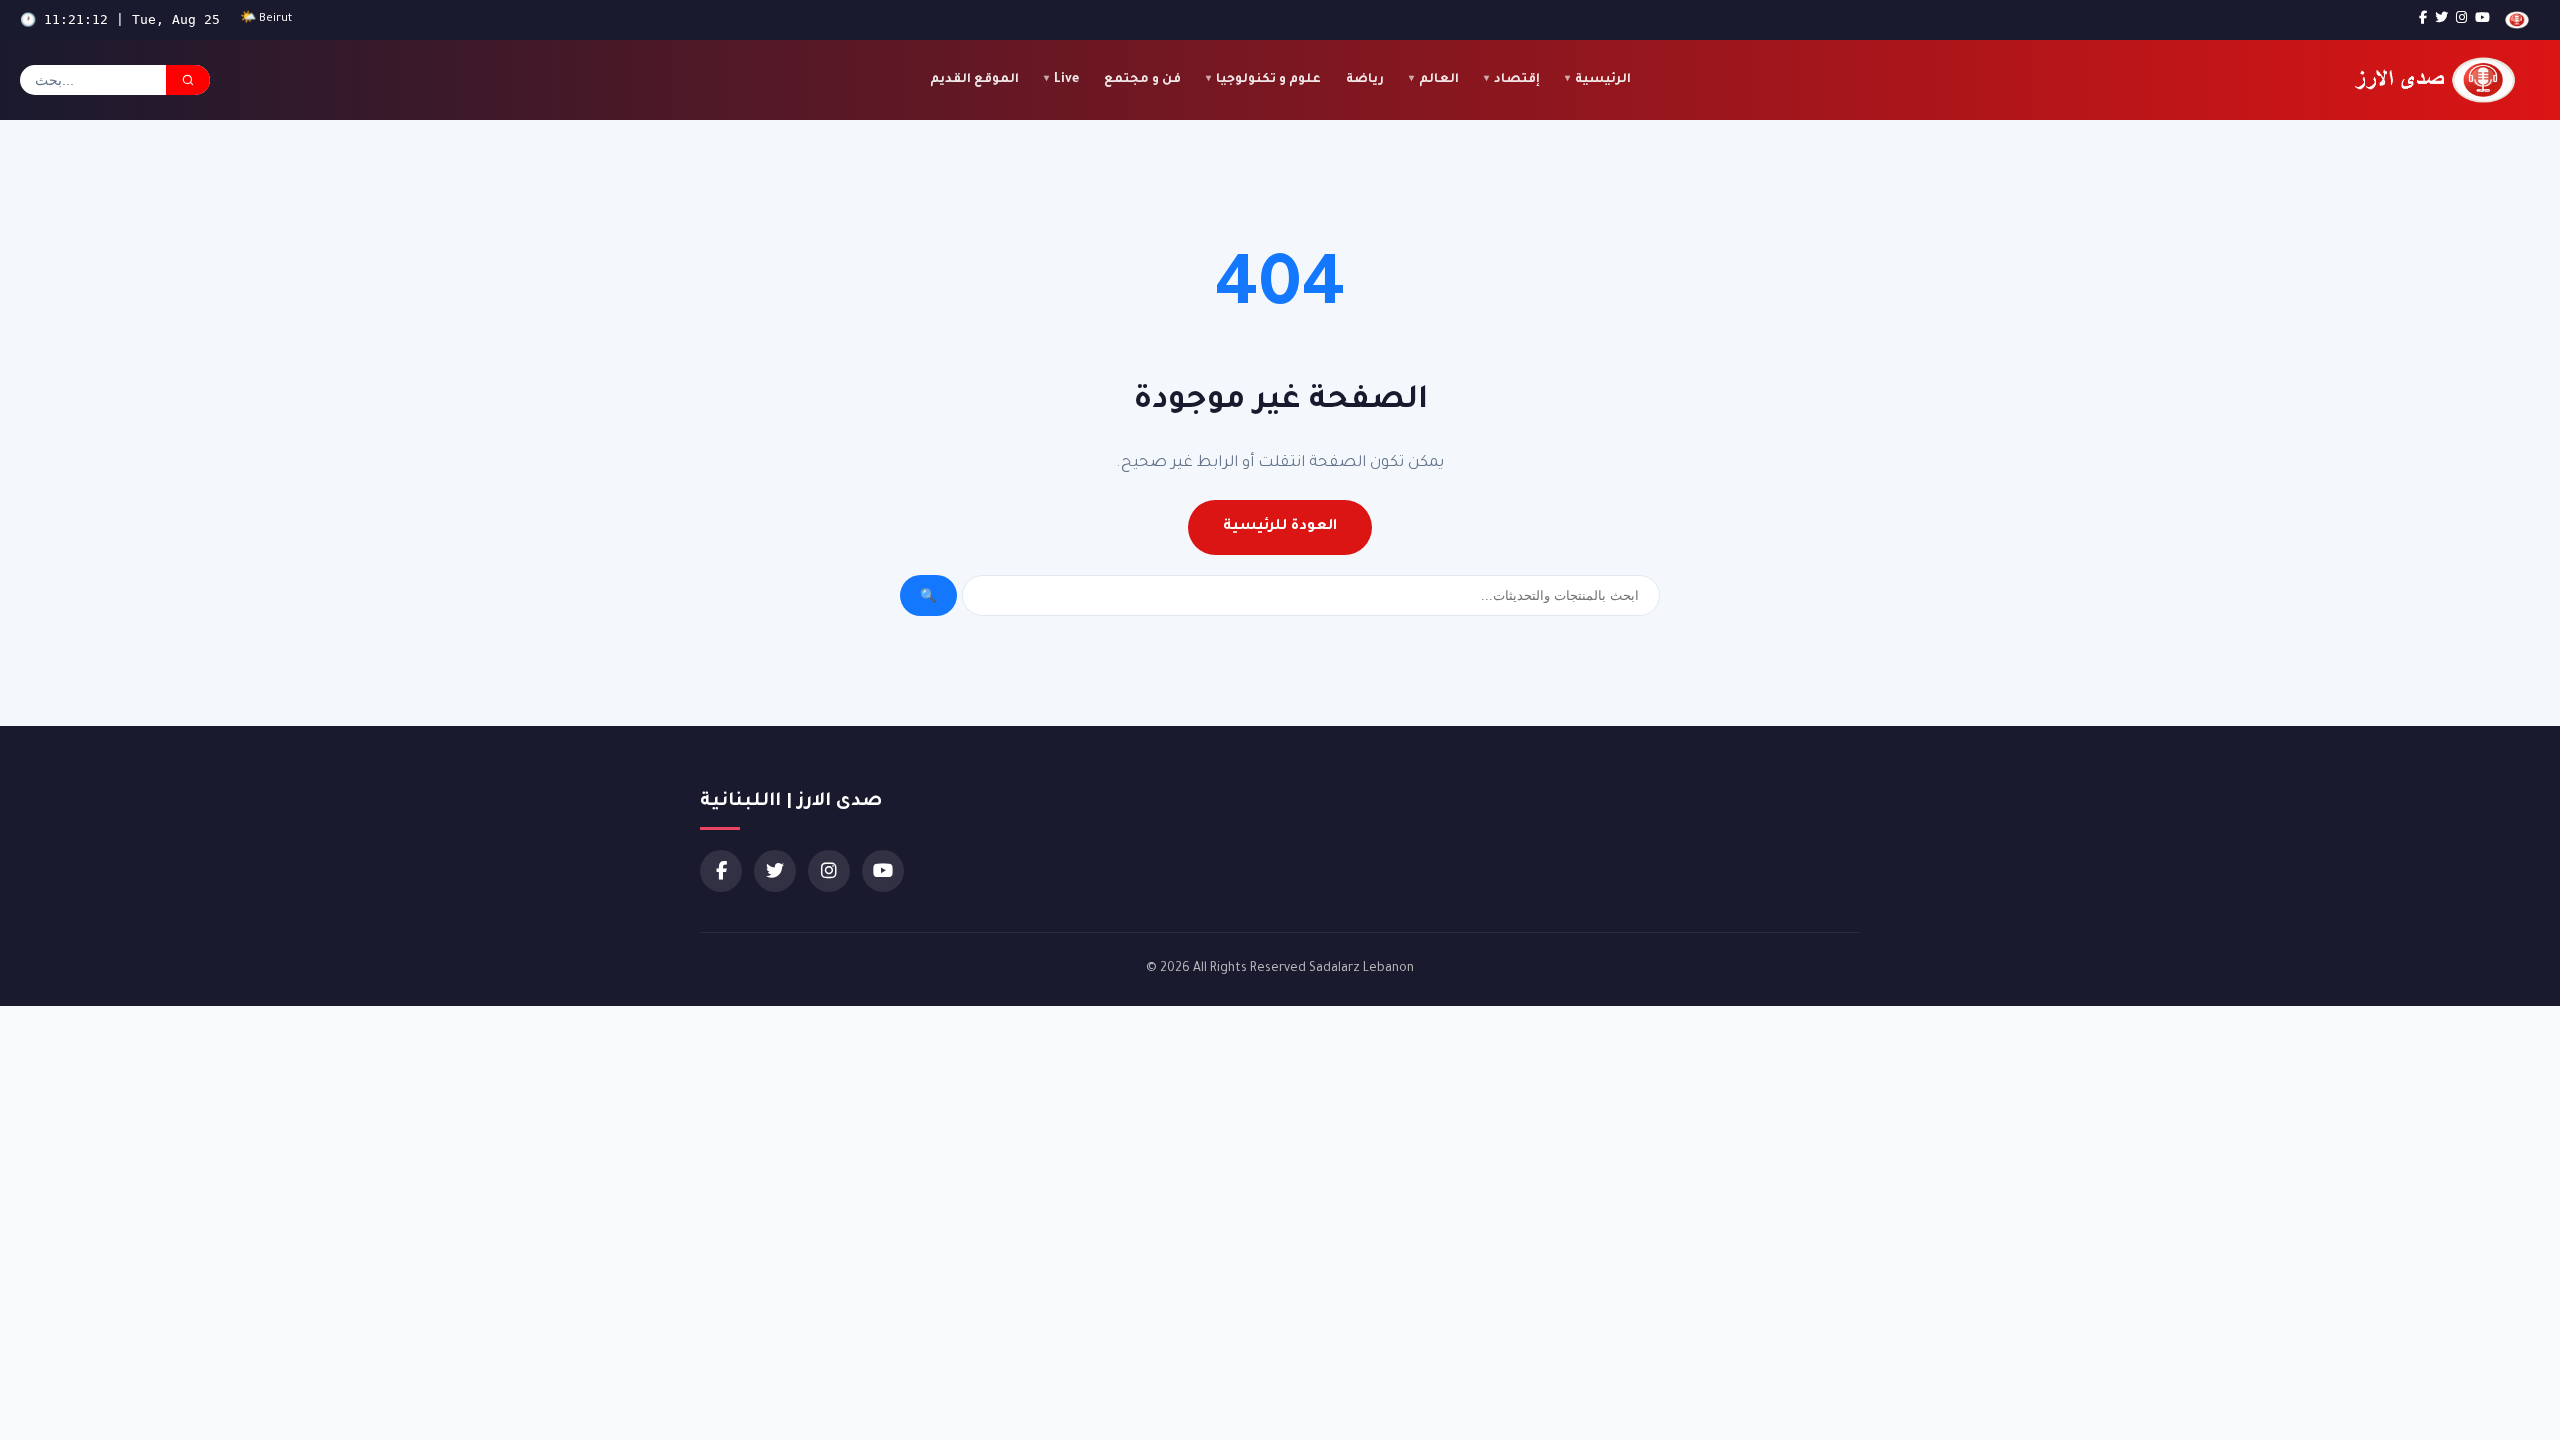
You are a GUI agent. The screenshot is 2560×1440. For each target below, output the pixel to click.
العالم (1439, 80)
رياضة (1365, 80)
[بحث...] (188, 80)
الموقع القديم (974, 80)
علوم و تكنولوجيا (1268, 80)
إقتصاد (1517, 80)
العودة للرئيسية (1280, 527)
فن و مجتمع (1142, 80)
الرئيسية (1603, 80)
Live (1066, 80)
